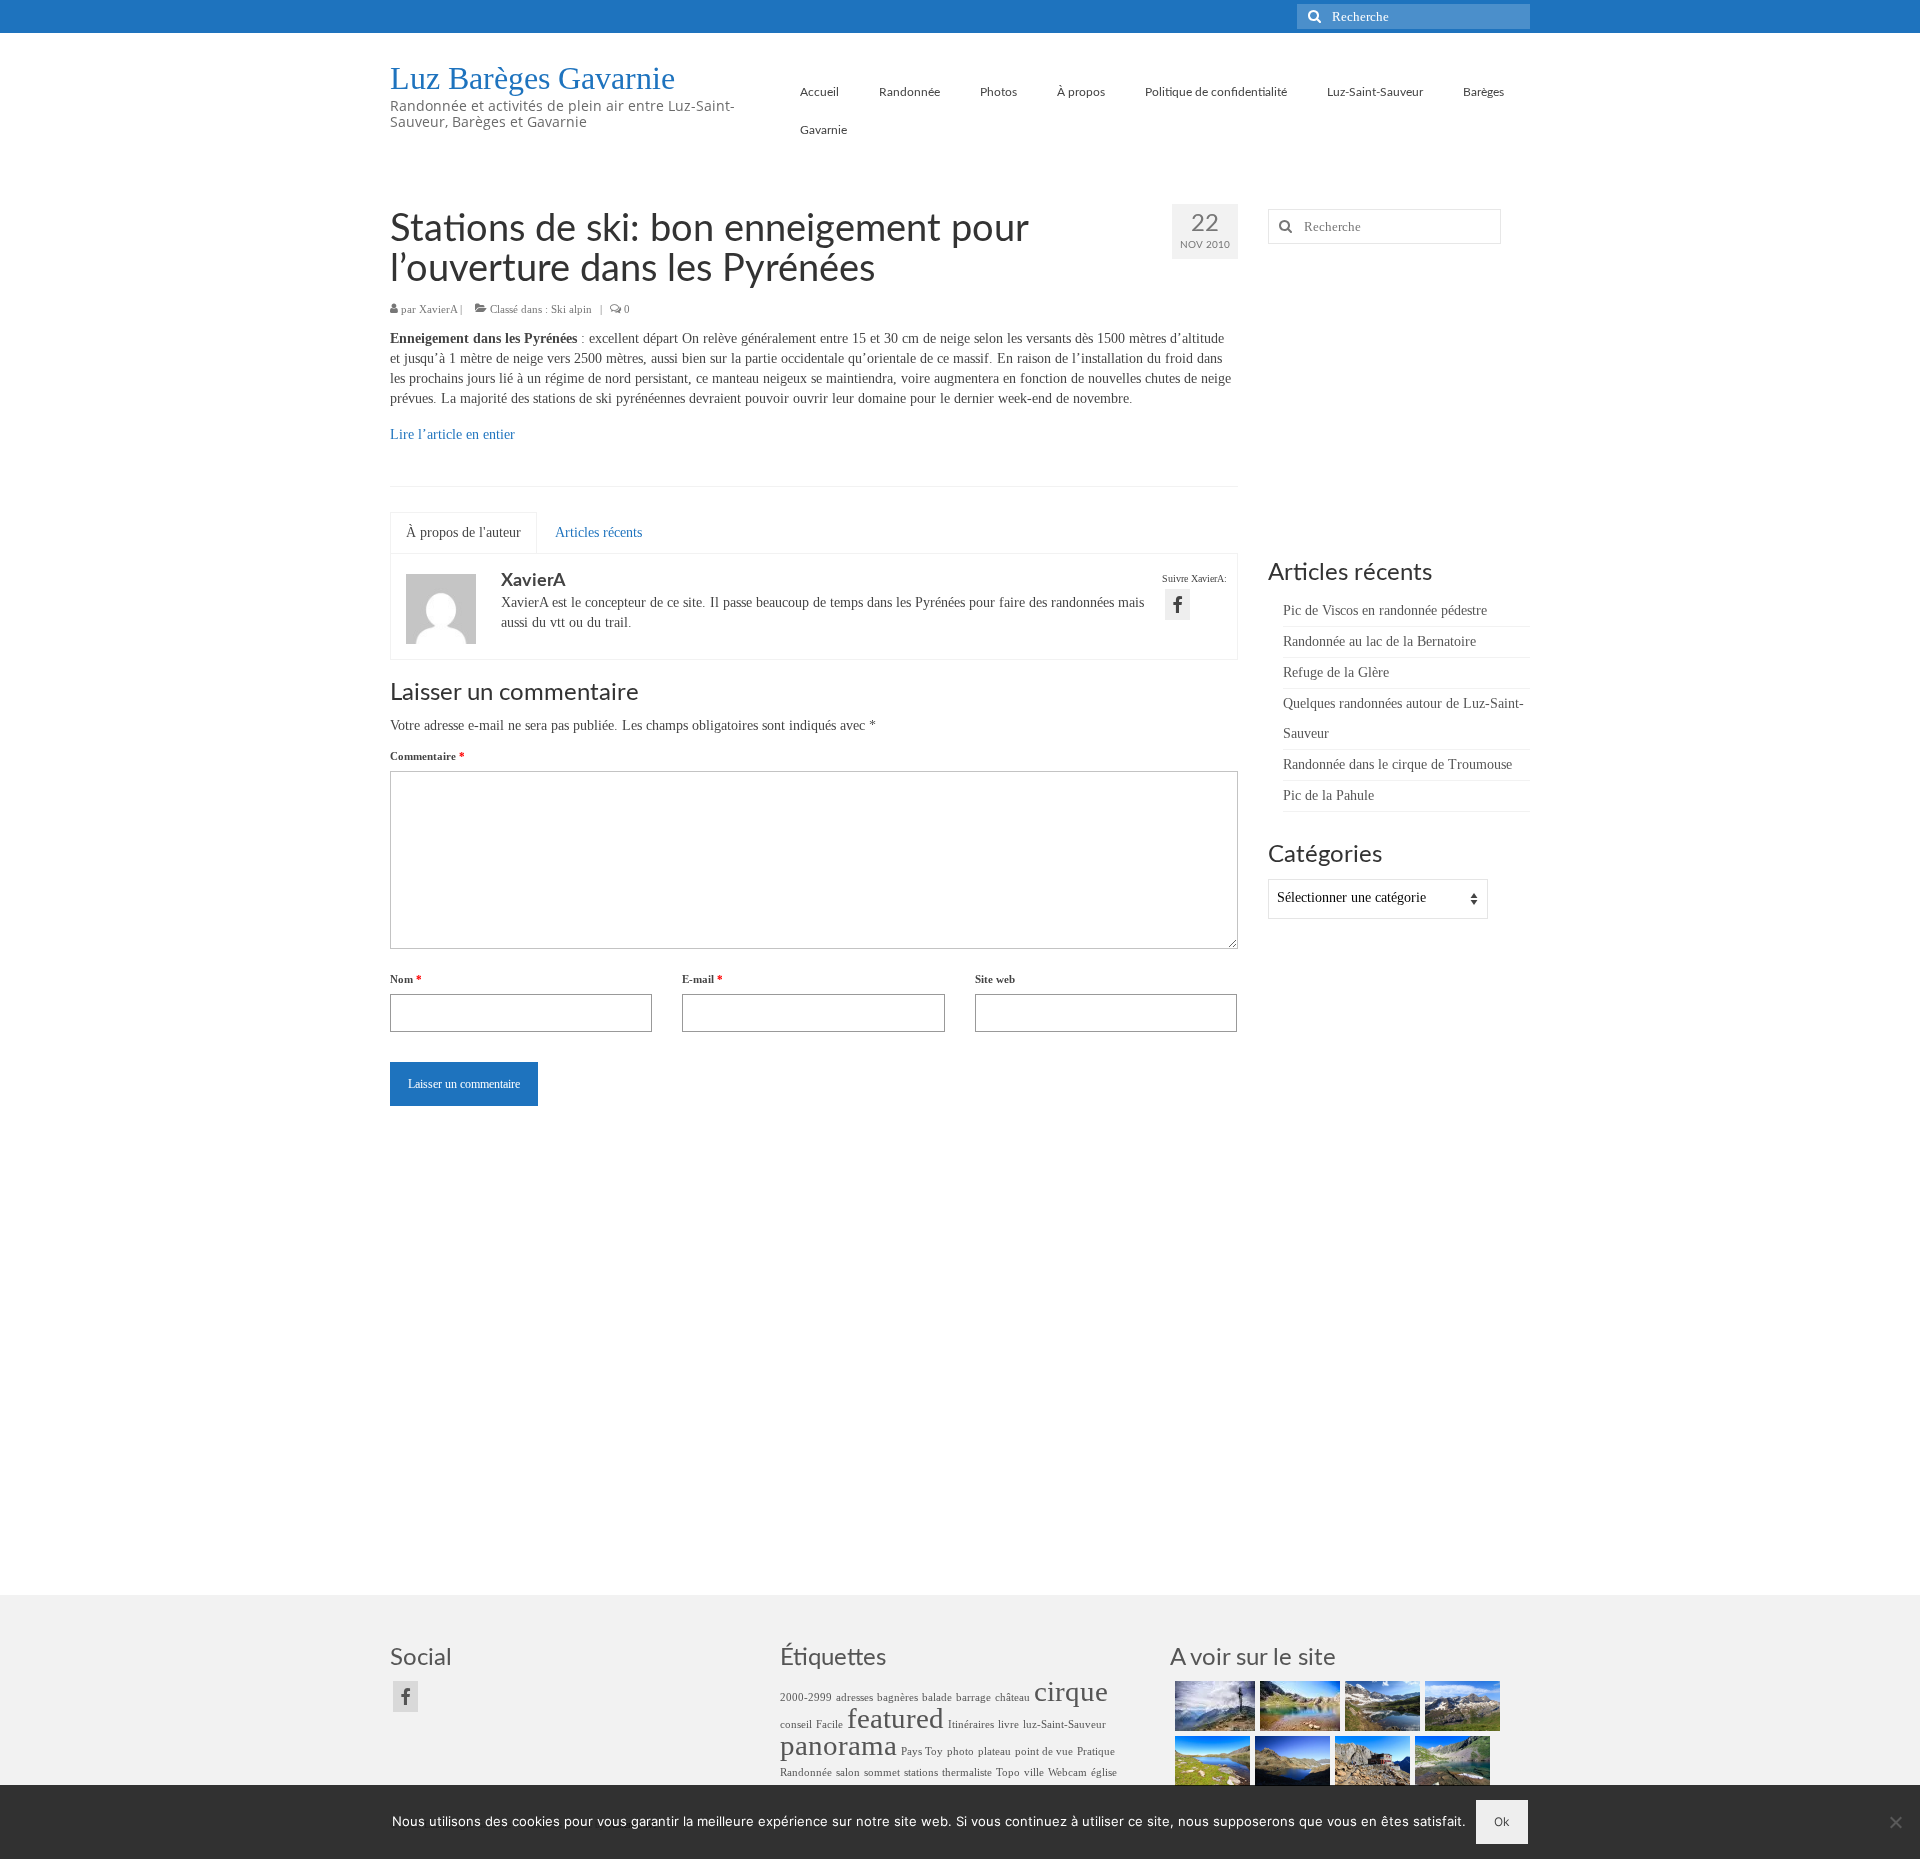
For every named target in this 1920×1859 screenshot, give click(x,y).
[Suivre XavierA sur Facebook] (1177, 604)
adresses (854, 1697)
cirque (1071, 1691)
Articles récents (598, 532)
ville (1034, 1772)
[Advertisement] (1393, 399)
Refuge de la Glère (1336, 672)
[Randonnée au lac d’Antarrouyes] (1450, 1761)
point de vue (1044, 1751)
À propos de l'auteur (463, 532)
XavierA (438, 309)
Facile (829, 1724)
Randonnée (806, 1772)
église (1104, 1772)
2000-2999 (806, 1697)
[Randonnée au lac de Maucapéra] (1210, 1761)
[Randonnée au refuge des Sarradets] (1370, 1761)
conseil (796, 1724)
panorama (838, 1745)
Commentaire (427, 756)
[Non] (1895, 1822)
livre (1008, 1724)
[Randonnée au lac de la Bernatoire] (1297, 1706)
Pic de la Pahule (1328, 795)
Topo (1008, 1772)
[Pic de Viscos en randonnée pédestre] (1212, 1706)
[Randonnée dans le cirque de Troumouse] (1380, 1706)
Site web (995, 979)
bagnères (897, 1697)
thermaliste (967, 1772)
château (1012, 1697)
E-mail (702, 979)
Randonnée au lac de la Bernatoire (1379, 641)
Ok (1502, 1821)
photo (960, 1751)
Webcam (1067, 1772)
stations (921, 1772)
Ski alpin (571, 309)
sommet (882, 1772)
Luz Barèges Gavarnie (532, 78)
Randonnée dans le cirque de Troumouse (1397, 764)
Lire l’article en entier (452, 434)
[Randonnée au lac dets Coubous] (1290, 1761)
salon (848, 1772)
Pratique (1096, 1751)
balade (937, 1697)
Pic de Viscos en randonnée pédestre (1385, 610)
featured (895, 1718)
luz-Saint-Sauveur (1064, 1724)
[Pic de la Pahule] (1460, 1706)
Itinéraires (971, 1724)
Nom (406, 979)
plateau (994, 1751)
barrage (973, 1697)
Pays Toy (922, 1751)
